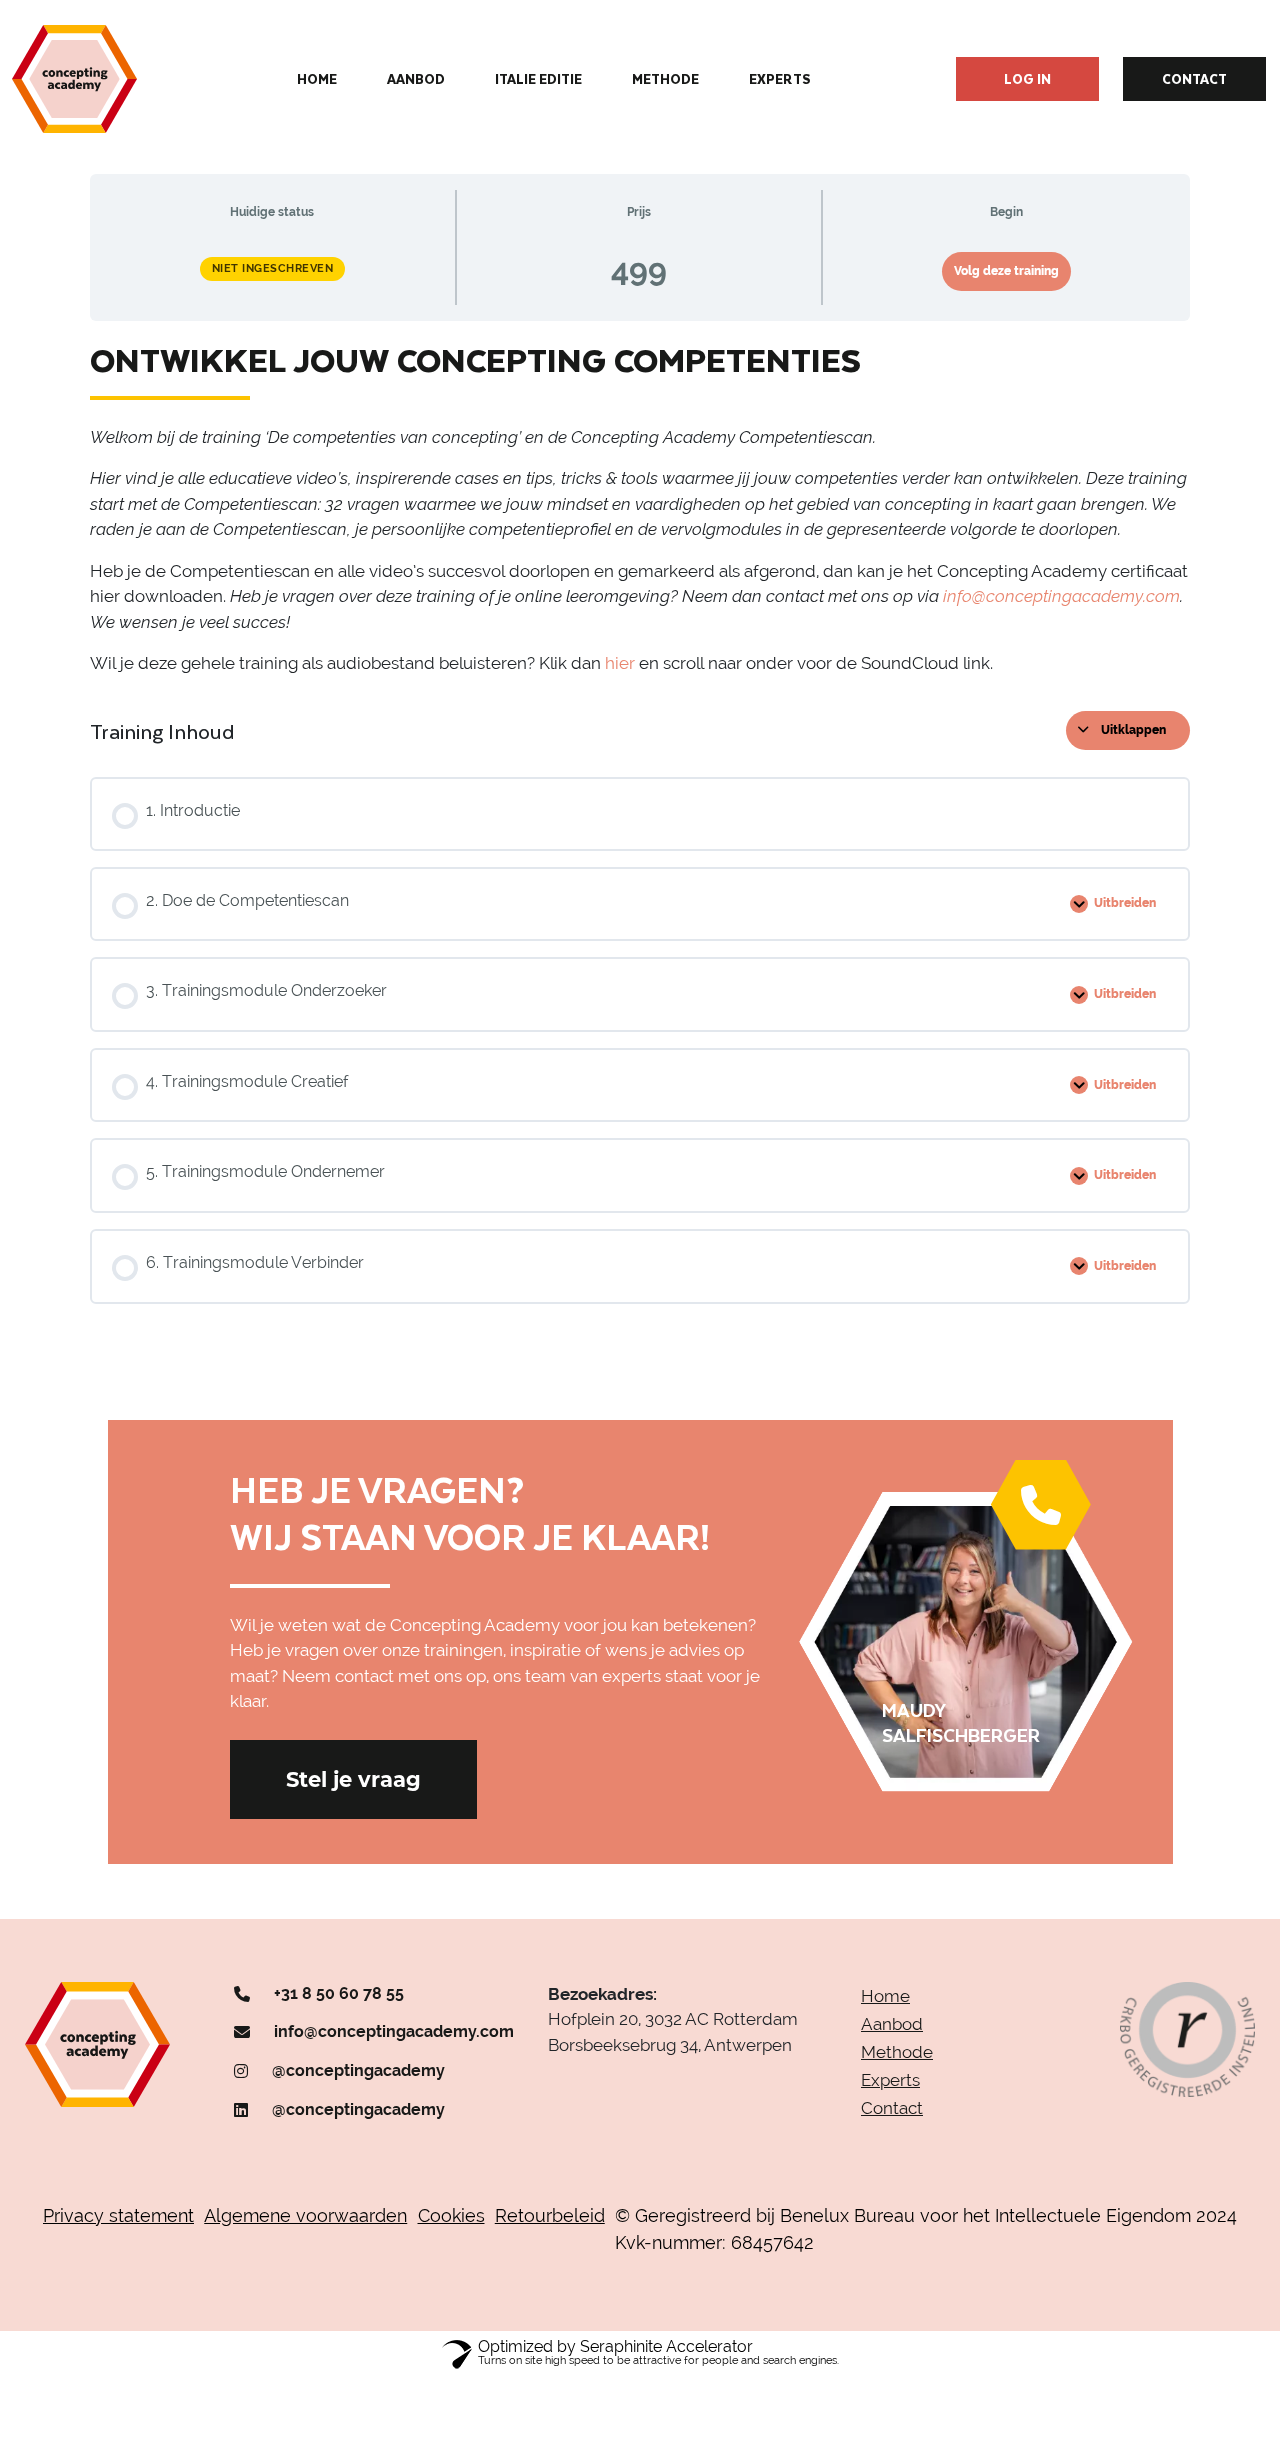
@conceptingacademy (358, 2070)
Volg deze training (1006, 271)
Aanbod (416, 79)
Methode (665, 79)
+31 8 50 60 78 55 (339, 1993)
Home (317, 79)
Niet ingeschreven (273, 268)
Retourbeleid (550, 2215)
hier (620, 663)
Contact (1194, 78)
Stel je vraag (353, 1779)
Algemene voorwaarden (305, 2215)
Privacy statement (118, 2215)
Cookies (451, 2215)
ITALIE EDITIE (538, 79)
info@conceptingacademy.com (394, 2031)
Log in (1027, 78)
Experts (780, 79)
